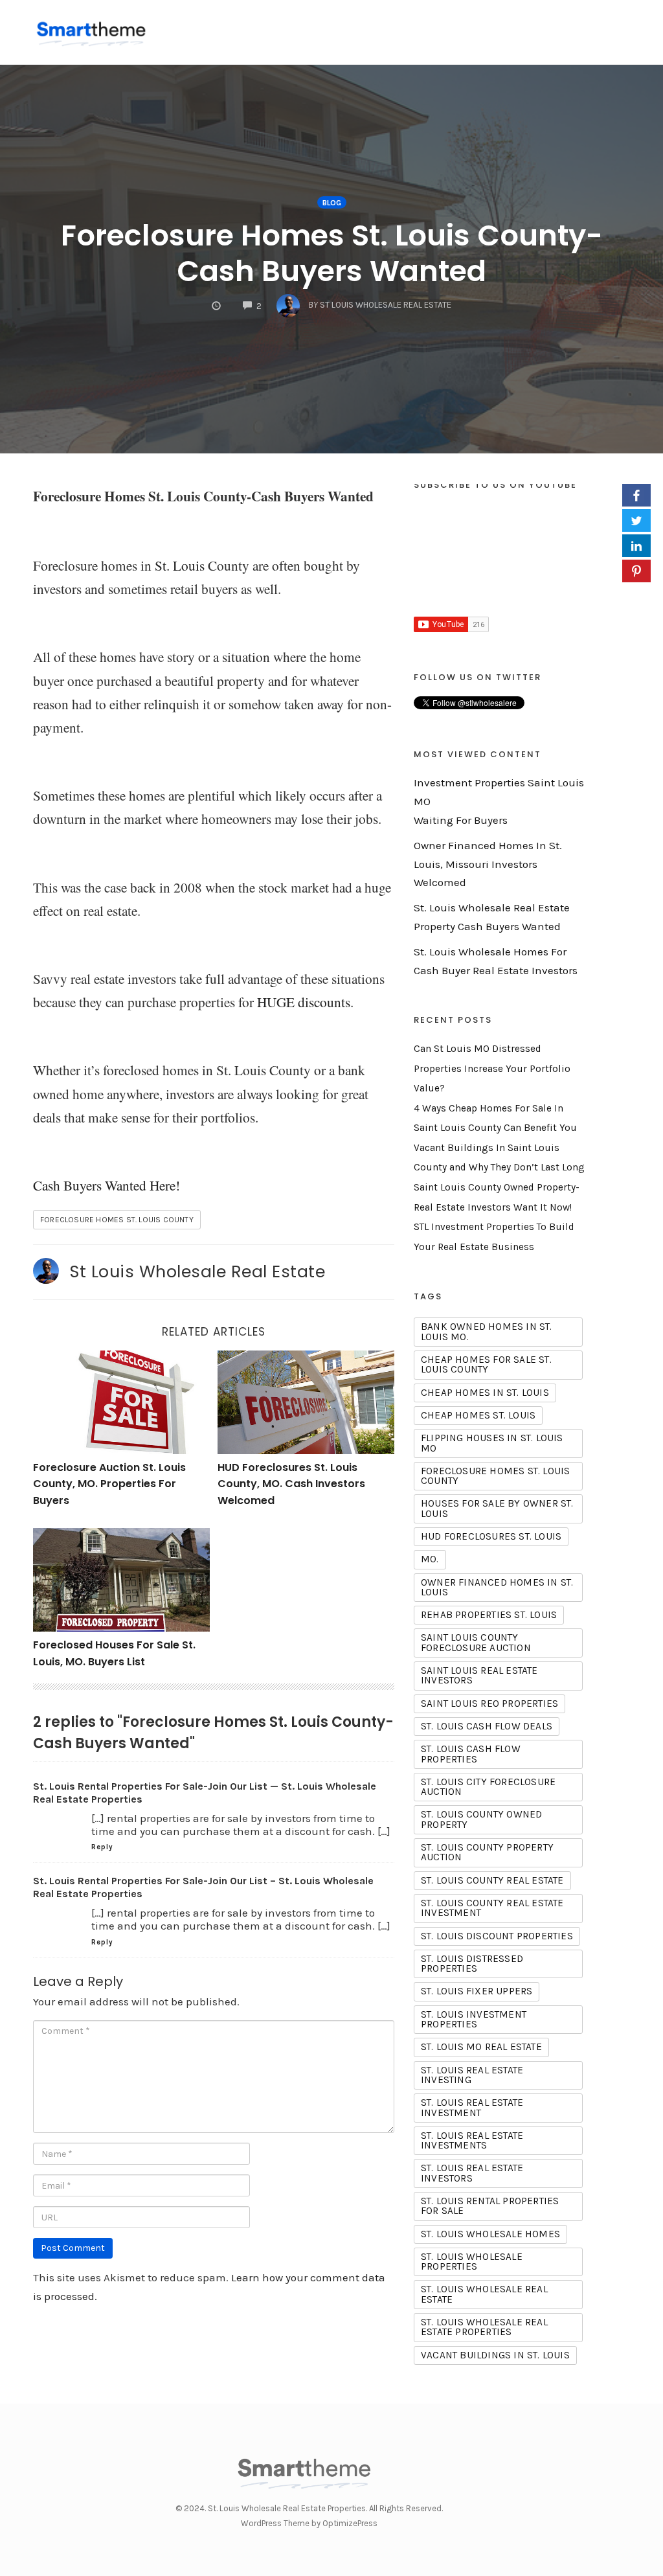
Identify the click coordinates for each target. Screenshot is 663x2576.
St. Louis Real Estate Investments (472, 2140)
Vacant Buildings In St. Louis (495, 2355)
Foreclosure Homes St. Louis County (117, 1220)
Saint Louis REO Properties (489, 1704)
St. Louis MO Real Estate (481, 2047)
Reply (102, 1847)
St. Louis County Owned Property (481, 1819)
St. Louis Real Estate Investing (472, 2075)
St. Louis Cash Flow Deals (487, 1726)
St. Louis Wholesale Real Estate (484, 2294)
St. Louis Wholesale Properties (472, 2262)
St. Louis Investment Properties (474, 2019)
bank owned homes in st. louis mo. (487, 1331)
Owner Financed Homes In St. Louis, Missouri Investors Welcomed (488, 864)
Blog (332, 203)
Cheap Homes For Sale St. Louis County (486, 1364)
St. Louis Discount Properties (497, 1936)
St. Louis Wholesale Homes (490, 2234)
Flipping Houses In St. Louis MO (492, 1443)
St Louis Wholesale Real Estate (197, 1271)
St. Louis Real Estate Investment (472, 2107)
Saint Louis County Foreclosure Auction (476, 1642)
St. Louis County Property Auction (487, 1852)
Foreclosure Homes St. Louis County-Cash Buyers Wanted (332, 253)
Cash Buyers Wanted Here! (107, 1185)
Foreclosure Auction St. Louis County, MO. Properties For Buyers (109, 1484)
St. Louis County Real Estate (492, 1880)
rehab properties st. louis (489, 1615)
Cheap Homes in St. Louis (485, 1393)
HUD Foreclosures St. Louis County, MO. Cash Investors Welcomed (291, 1484)
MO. (430, 1559)
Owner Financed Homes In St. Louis (497, 1587)
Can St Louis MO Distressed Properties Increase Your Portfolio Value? (492, 1068)
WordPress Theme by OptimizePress (309, 2523)
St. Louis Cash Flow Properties (471, 1754)
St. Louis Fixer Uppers (477, 1991)
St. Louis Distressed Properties (472, 1964)
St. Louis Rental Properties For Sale (490, 2206)
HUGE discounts (304, 1002)
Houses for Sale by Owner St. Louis (497, 1508)
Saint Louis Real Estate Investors (479, 1675)
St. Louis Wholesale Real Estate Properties (484, 2327)
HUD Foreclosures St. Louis (491, 1536)
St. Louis (180, 565)
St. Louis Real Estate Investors (472, 2173)
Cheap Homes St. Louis (478, 1415)
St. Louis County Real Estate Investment (492, 1908)
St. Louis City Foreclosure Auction (488, 1787)
